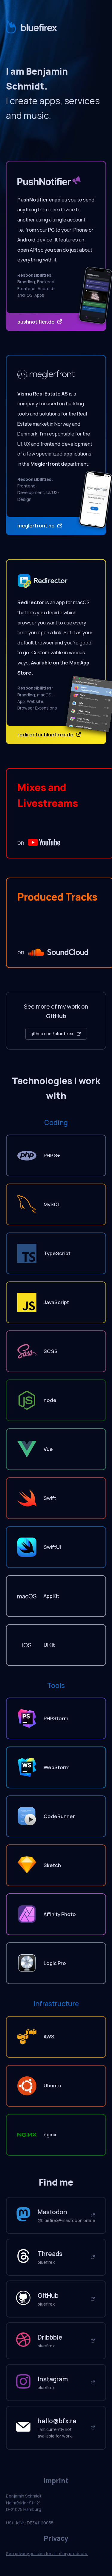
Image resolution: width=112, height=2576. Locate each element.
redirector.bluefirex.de (46, 734)
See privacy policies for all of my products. (47, 2553)
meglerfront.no (36, 525)
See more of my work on (56, 1011)
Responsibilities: (35, 275)
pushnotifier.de (36, 322)
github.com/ (52, 1034)
